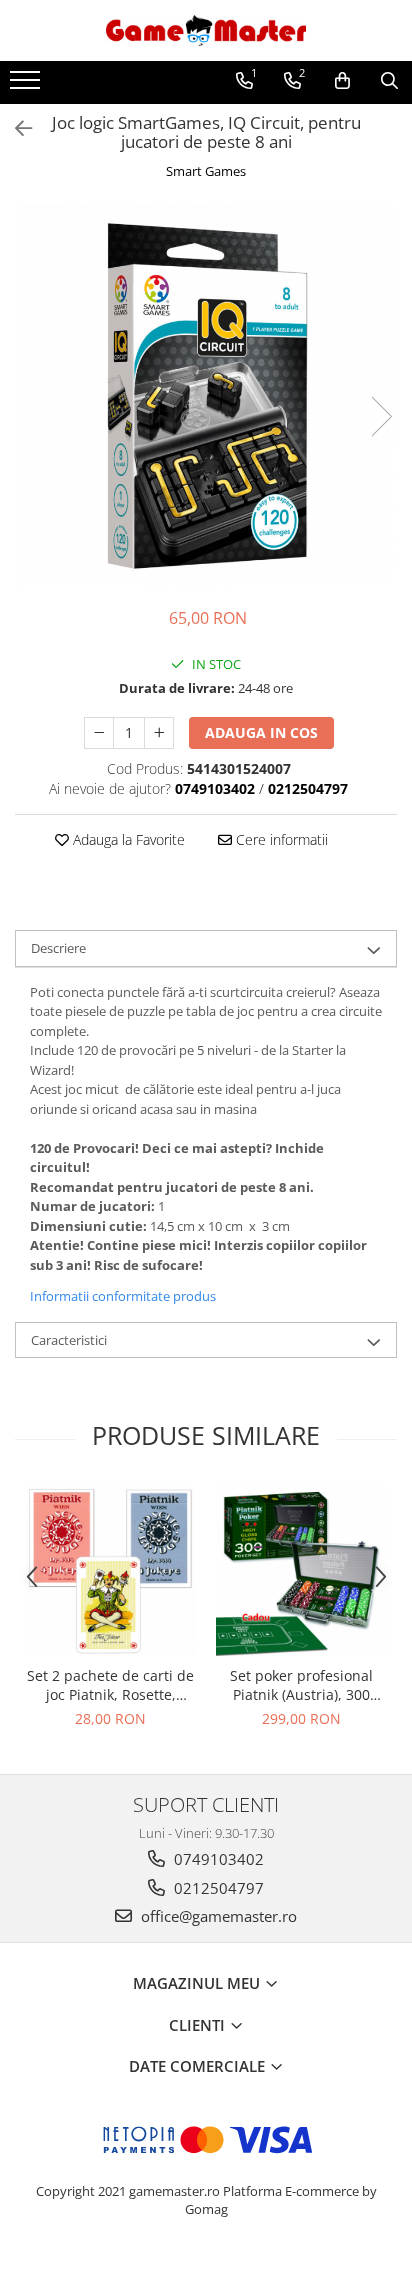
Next (381, 416)
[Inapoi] (15, 128)
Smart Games (206, 171)
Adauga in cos (261, 732)
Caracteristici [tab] (69, 1340)
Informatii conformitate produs (123, 1296)
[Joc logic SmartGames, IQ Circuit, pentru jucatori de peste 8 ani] (206, 396)
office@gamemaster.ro (217, 1916)
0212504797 (217, 1888)
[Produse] (27, 86)
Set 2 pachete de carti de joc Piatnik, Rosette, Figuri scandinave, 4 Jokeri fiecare (110, 1685)
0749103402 (217, 1859)
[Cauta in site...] (389, 81)
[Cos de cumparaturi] (342, 81)
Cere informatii (280, 839)
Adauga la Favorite (127, 839)
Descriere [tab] (58, 948)
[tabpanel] (206, 396)
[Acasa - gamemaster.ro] (206, 30)
